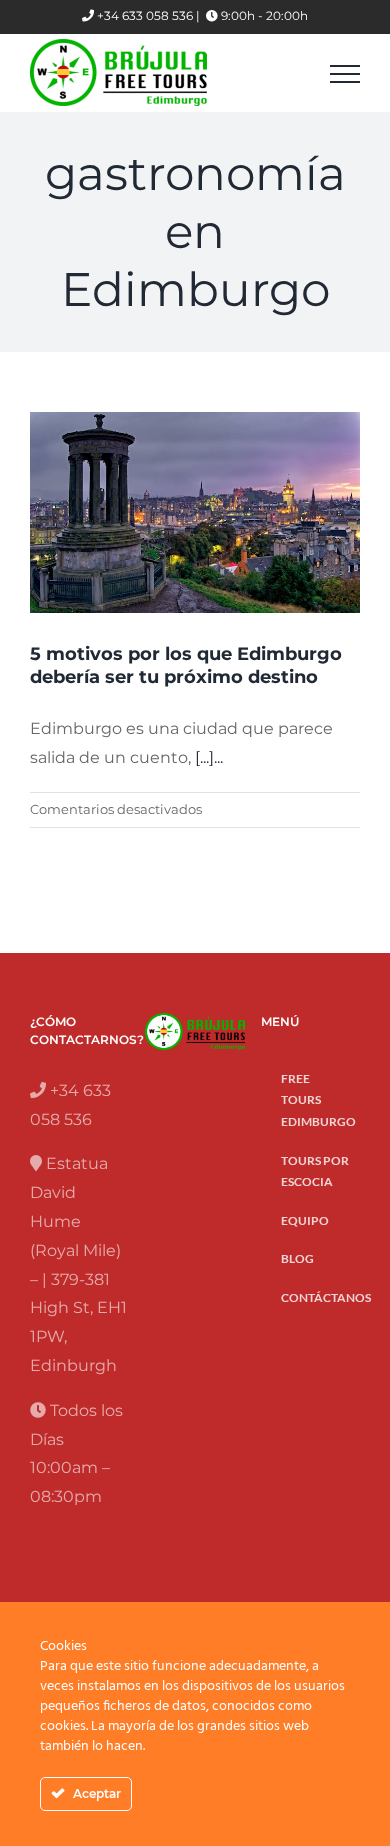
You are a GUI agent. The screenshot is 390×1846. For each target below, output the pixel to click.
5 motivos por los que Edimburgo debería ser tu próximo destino (186, 665)
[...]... (209, 757)
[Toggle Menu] (345, 74)
